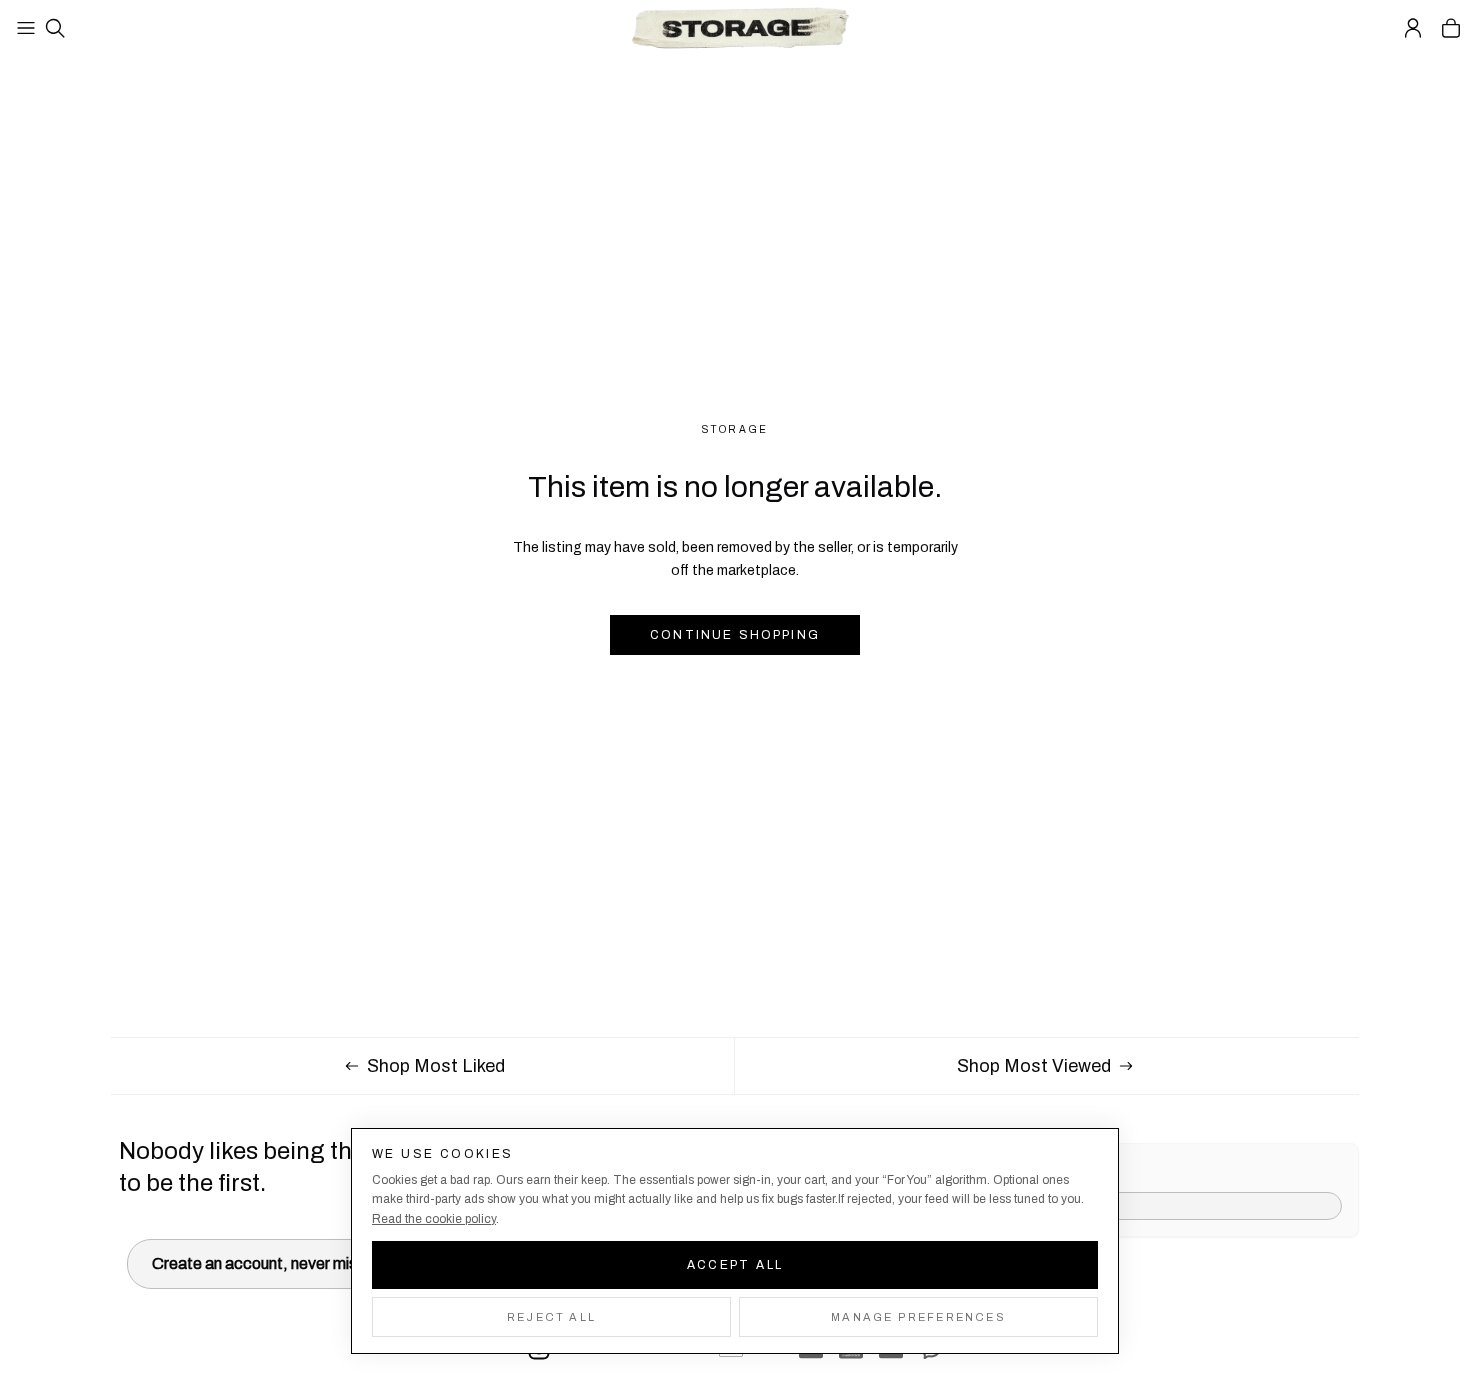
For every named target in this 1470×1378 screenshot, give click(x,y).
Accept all (735, 1265)
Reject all (551, 1317)
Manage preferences (918, 1317)
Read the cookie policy (434, 1219)
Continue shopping (735, 635)
